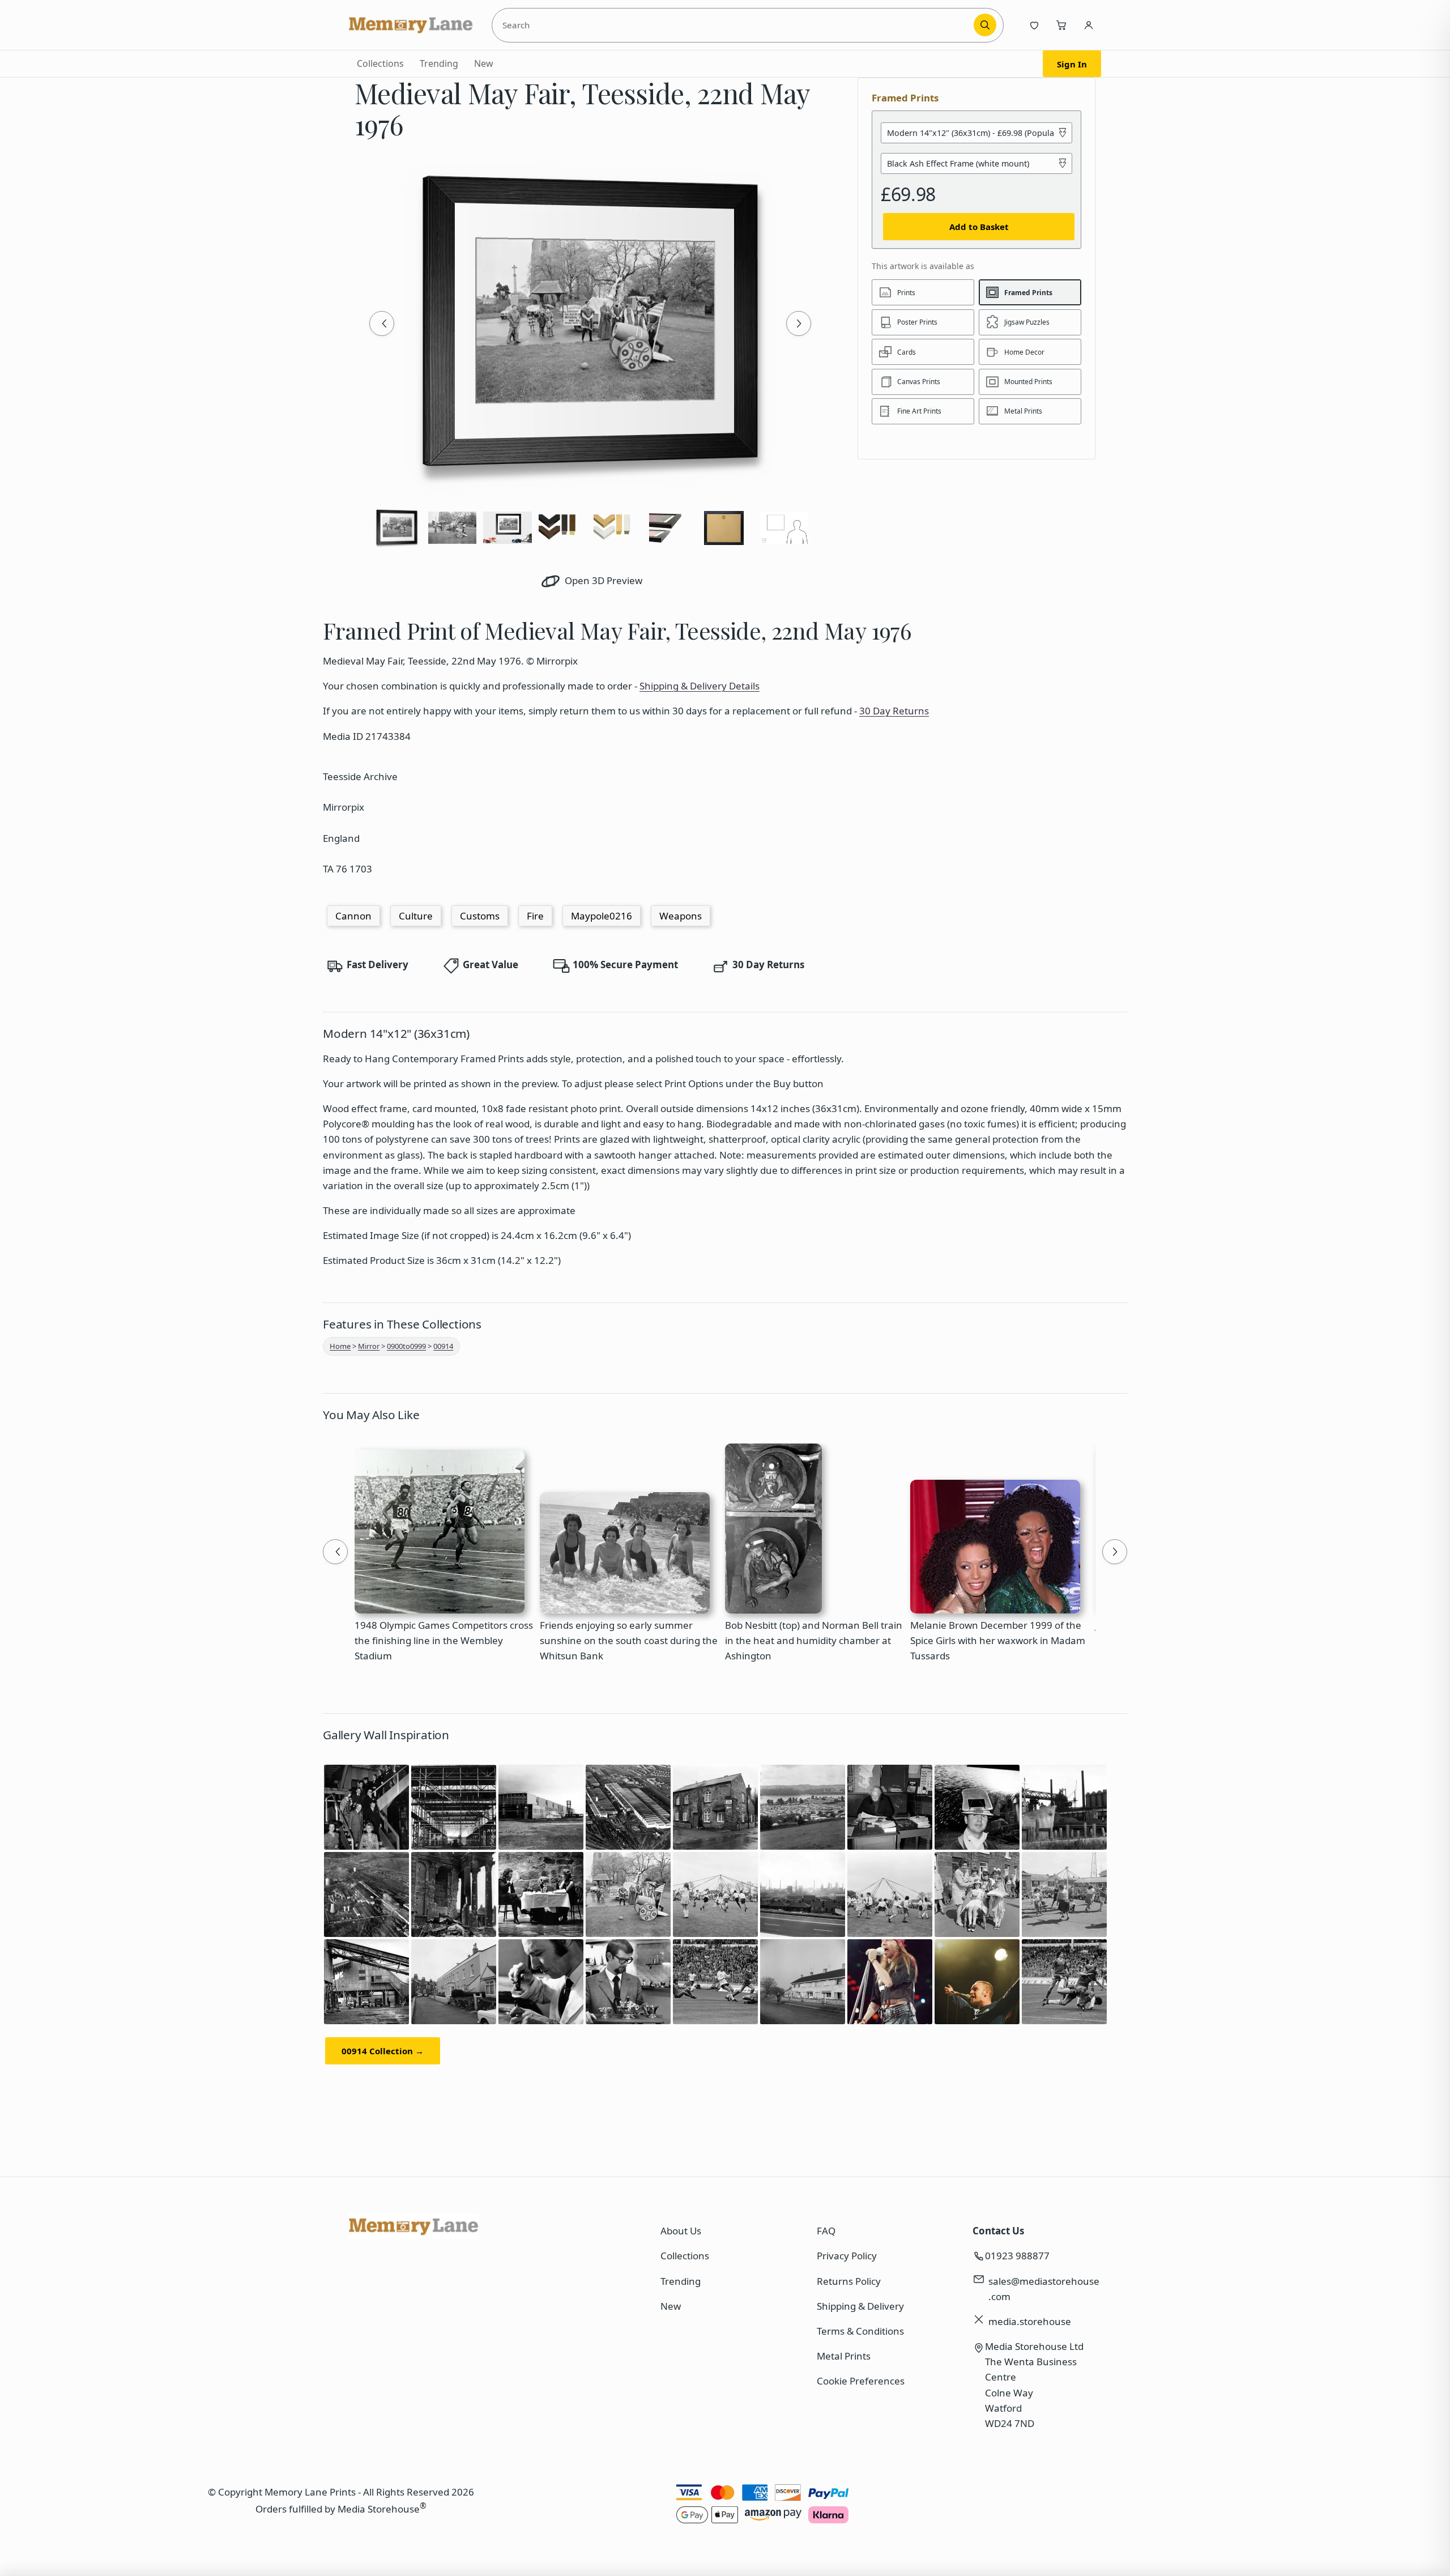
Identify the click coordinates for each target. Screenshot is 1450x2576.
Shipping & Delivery (860, 2306)
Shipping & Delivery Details (700, 686)
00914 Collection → (383, 2051)
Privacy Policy (847, 2256)
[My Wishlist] (1034, 25)
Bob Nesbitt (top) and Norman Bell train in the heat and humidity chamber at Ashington (814, 1640)
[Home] (411, 25)
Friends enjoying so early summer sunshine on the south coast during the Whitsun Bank (629, 1640)
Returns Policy (849, 2281)
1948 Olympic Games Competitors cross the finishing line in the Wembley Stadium (444, 1640)
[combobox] (735, 25)
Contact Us (998, 2231)
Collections (380, 63)
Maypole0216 (602, 916)
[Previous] (382, 323)
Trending (439, 63)
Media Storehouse (379, 2509)
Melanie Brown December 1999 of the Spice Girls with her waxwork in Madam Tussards (998, 1640)
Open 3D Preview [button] (602, 580)
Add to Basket (979, 227)
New (484, 63)
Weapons (681, 916)
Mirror (369, 1346)
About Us (681, 2231)
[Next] (799, 323)
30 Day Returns (894, 711)
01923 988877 (1017, 2256)
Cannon (353, 916)
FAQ (826, 2231)
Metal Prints (844, 2356)
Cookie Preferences (861, 2381)
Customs (480, 916)
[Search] (985, 25)
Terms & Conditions (860, 2331)
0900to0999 (406, 1346)
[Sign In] (1089, 25)
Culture (416, 916)
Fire (535, 916)
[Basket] (1061, 25)
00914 (443, 1346)
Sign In (1072, 64)
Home (340, 1346)
